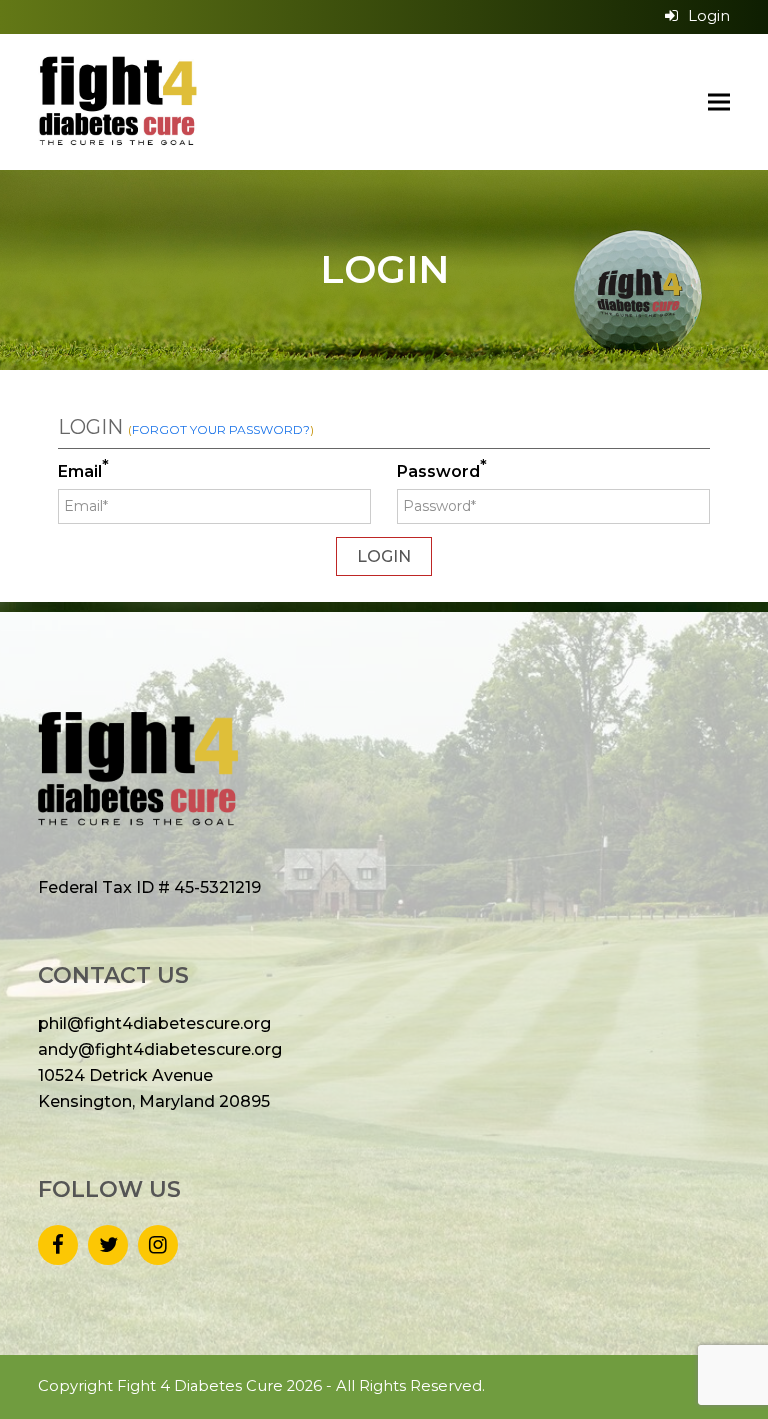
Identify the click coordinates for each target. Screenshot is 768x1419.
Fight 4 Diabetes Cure (200, 1386)
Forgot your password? (221, 429)
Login (709, 16)
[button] (719, 101)
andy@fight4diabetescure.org (160, 1049)
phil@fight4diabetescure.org (154, 1023)
